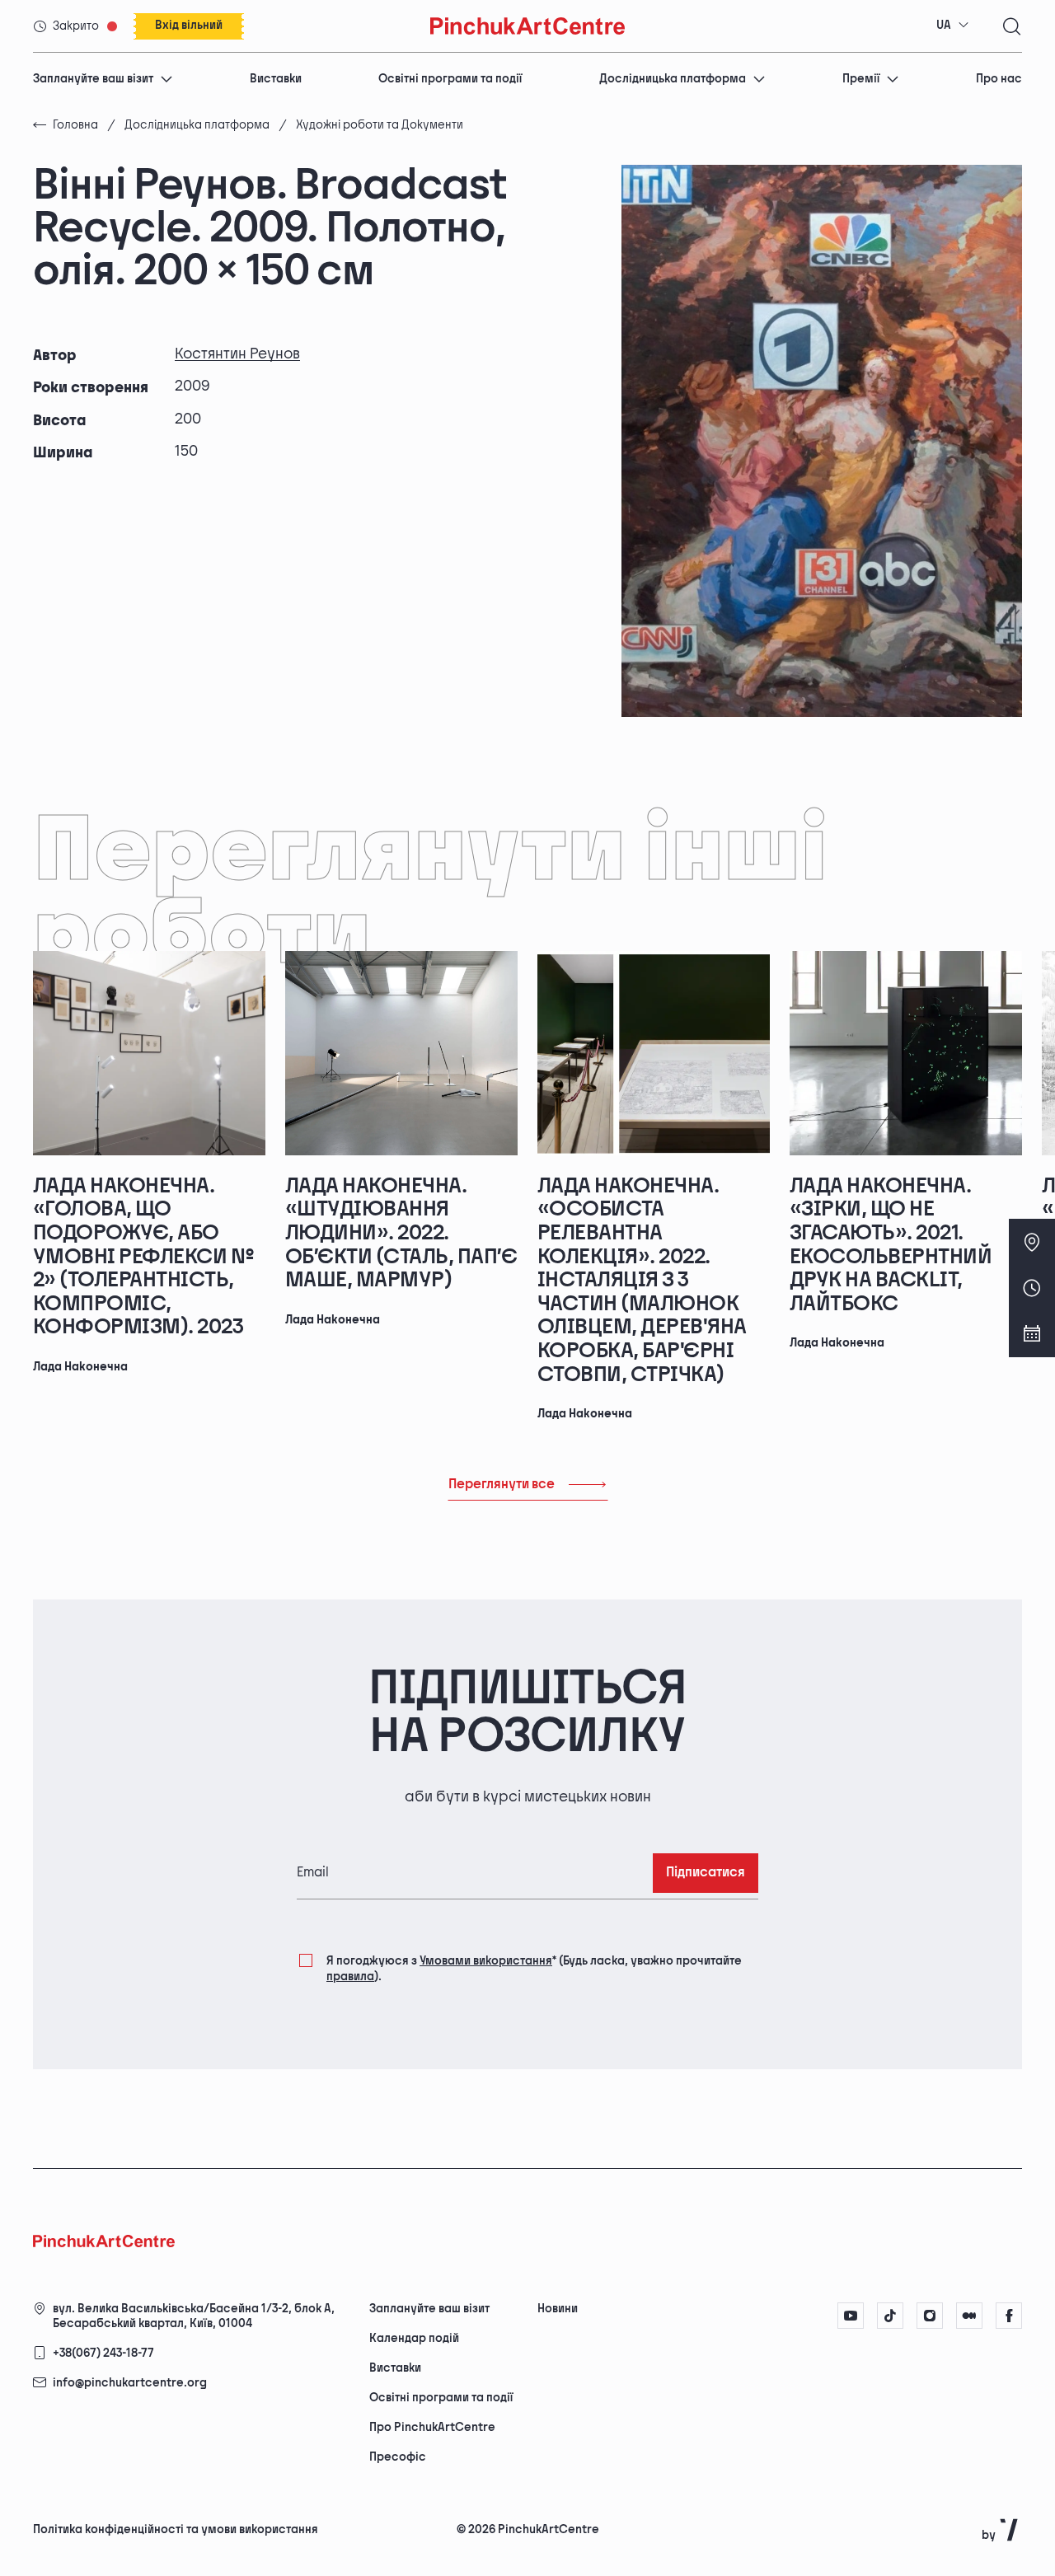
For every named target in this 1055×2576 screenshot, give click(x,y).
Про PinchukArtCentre (432, 2427)
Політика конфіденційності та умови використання (176, 2529)
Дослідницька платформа (673, 79)
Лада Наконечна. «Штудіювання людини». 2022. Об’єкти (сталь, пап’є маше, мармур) (401, 1233)
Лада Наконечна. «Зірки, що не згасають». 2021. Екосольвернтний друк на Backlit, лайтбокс (891, 1245)
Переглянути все (502, 1485)
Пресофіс (398, 2457)
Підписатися (706, 1873)
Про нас (999, 79)
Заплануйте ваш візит (93, 79)
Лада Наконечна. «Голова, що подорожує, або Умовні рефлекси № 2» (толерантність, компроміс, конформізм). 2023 (143, 1257)
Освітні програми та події (450, 79)
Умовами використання (486, 1961)
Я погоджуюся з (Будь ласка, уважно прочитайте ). (534, 1968)
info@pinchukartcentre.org (130, 2383)
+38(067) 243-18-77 (103, 2353)
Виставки (276, 79)
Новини (558, 2309)
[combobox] (953, 26)
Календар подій (414, 2338)
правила (350, 1976)
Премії (861, 79)
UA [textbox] (944, 25)
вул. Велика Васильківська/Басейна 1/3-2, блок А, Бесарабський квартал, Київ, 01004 (194, 2316)
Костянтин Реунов (237, 354)
